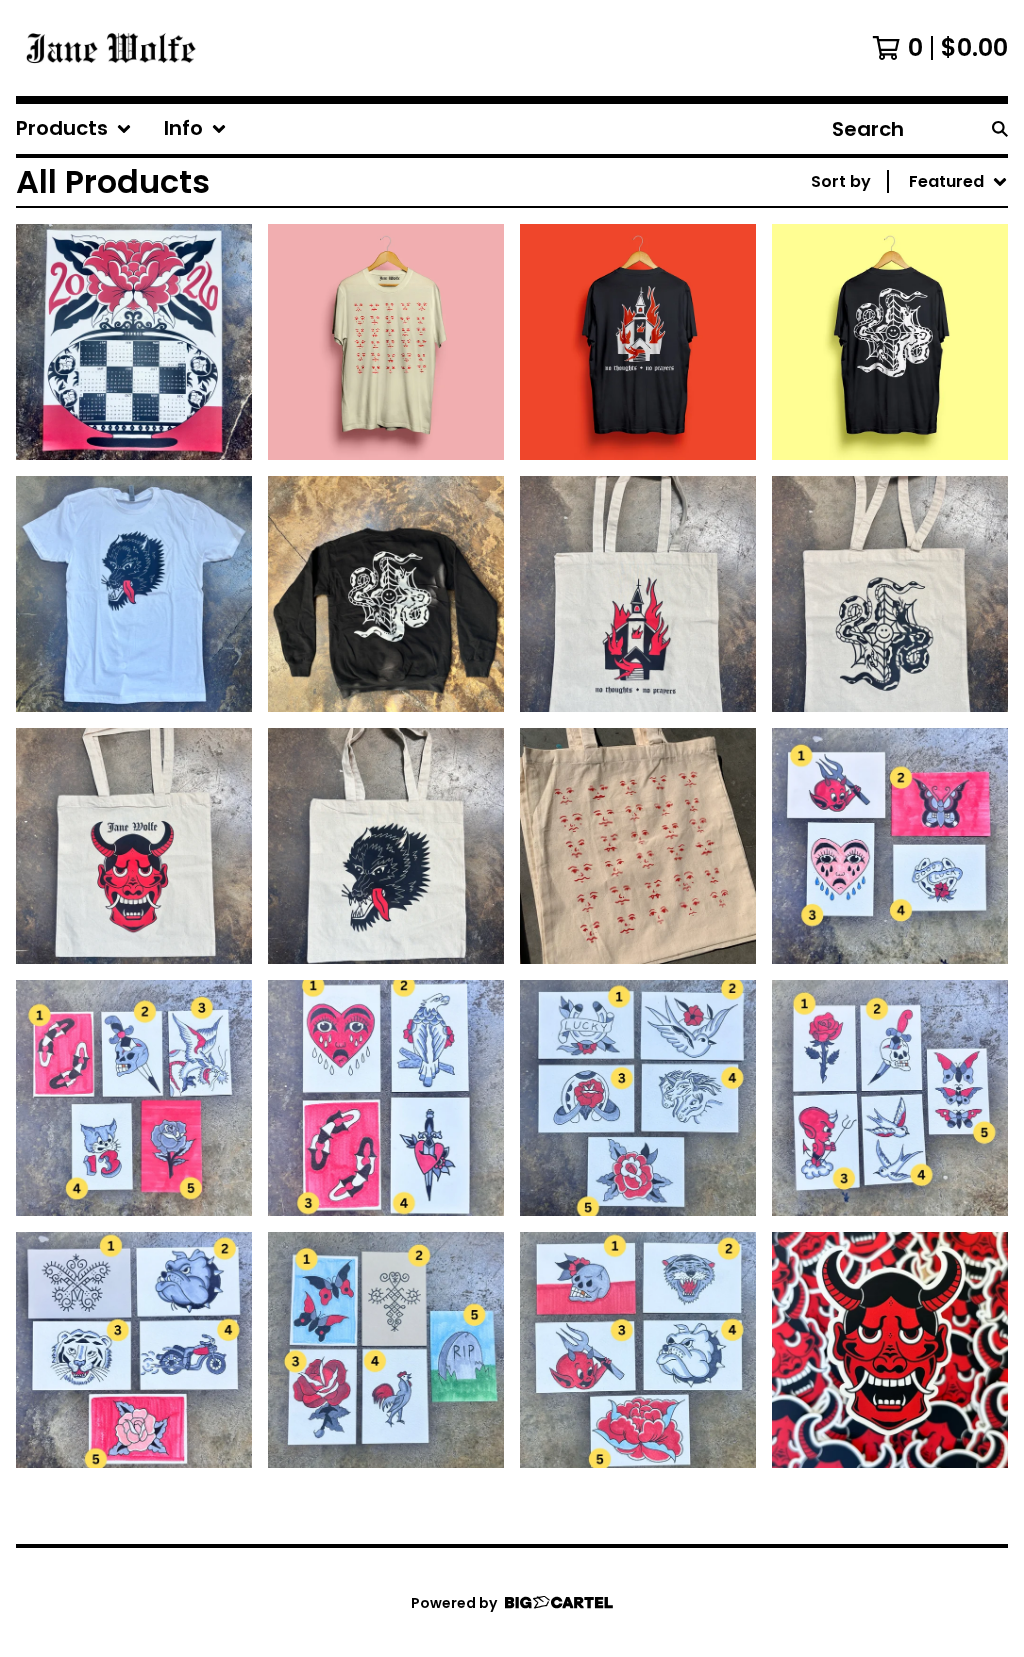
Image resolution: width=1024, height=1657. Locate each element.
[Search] (1000, 129)
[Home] (110, 48)
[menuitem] (74, 129)
